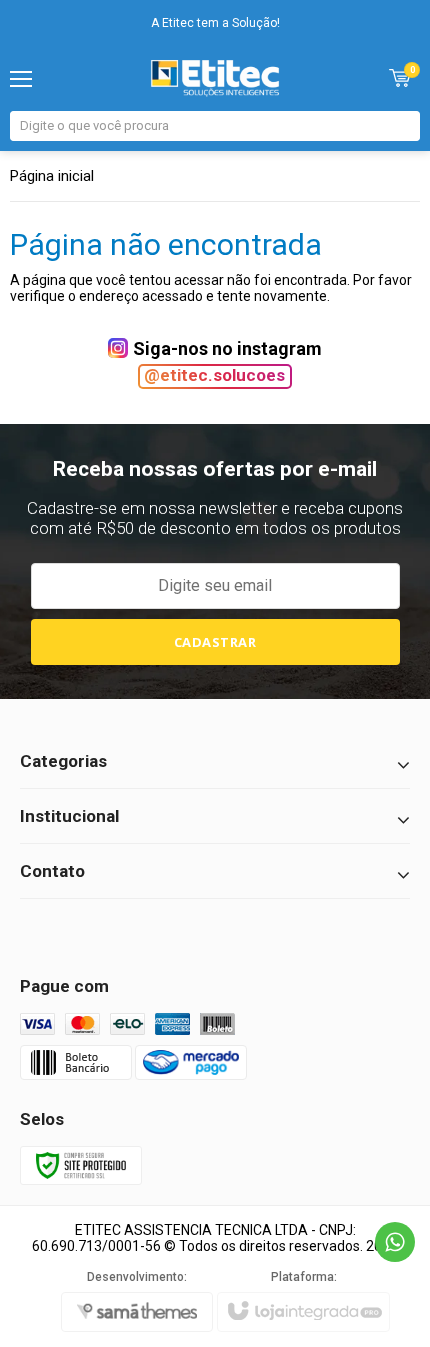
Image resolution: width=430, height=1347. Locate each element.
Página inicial (52, 176)
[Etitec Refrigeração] (215, 78)
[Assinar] (215, 642)
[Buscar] (402, 126)
